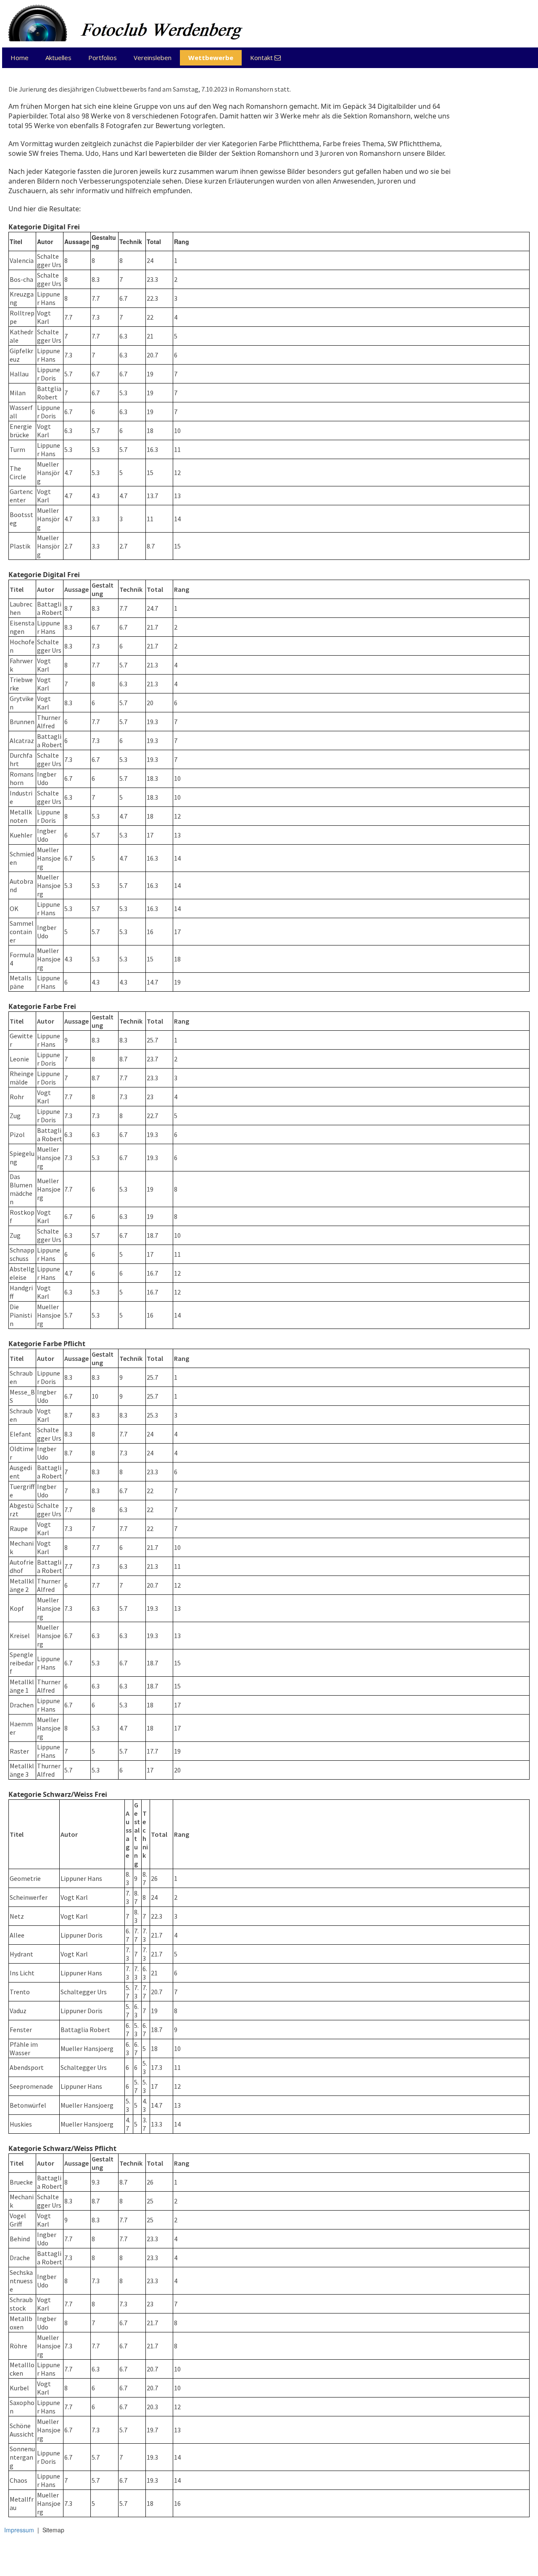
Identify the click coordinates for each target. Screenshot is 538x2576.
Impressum (19, 2530)
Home (20, 58)
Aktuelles (58, 58)
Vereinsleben (153, 58)
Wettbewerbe (211, 58)
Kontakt (265, 58)
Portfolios (103, 58)
